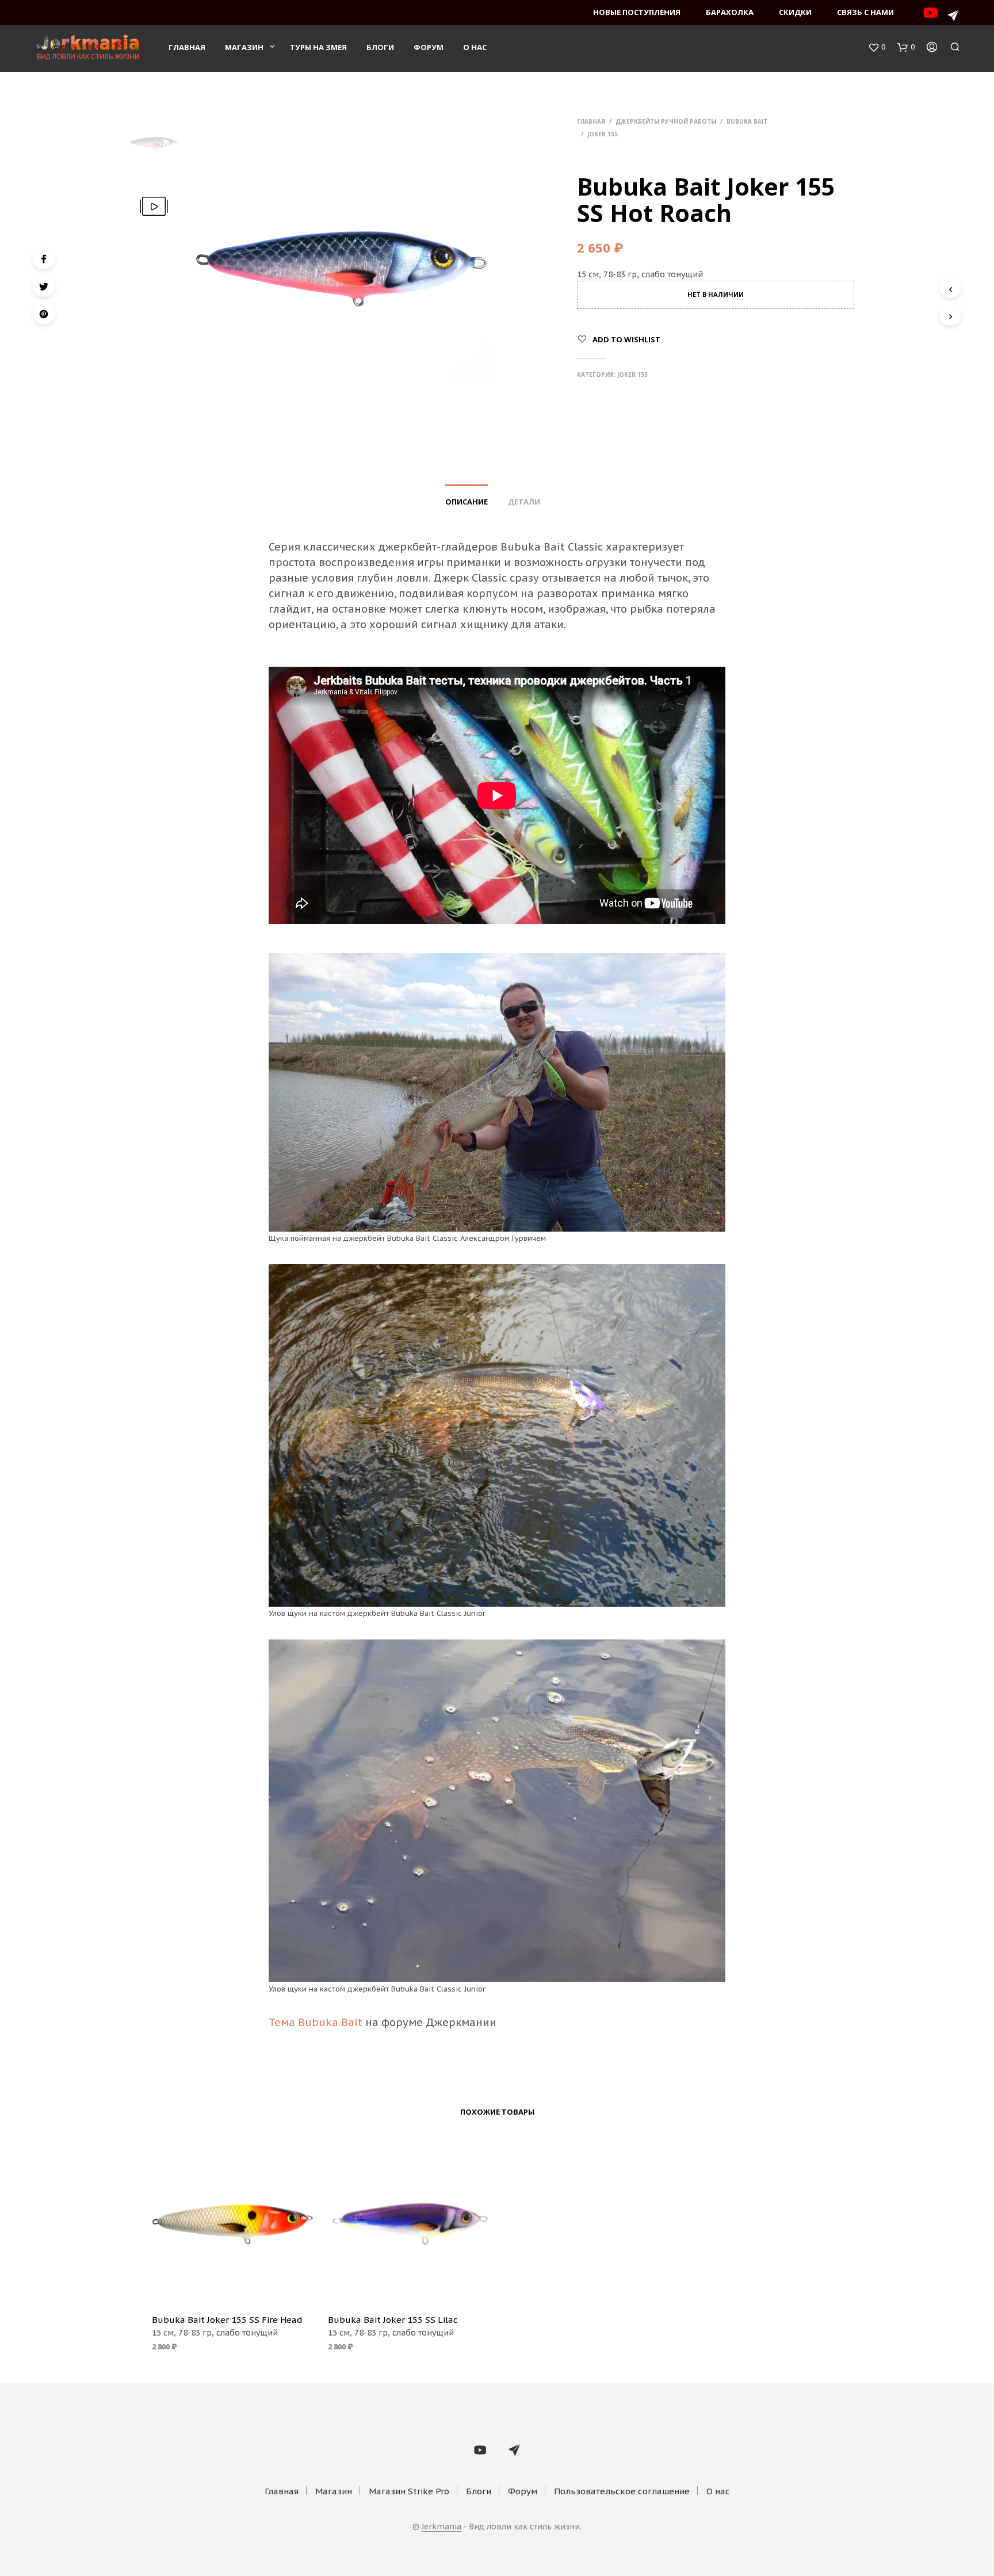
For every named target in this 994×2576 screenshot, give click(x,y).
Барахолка (730, 12)
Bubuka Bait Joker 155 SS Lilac (393, 2320)
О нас (475, 47)
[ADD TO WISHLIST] (232, 2288)
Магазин (244, 47)
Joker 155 (603, 134)
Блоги (380, 47)
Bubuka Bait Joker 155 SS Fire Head (227, 2320)
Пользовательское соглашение (622, 2491)
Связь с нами (865, 12)
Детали (524, 502)
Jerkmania (441, 2527)
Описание (467, 502)
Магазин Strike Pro (409, 2491)
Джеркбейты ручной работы (666, 121)
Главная (187, 47)
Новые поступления (637, 12)
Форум (429, 47)
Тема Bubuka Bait (316, 2022)
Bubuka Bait (747, 121)
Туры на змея (318, 47)
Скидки (795, 12)
